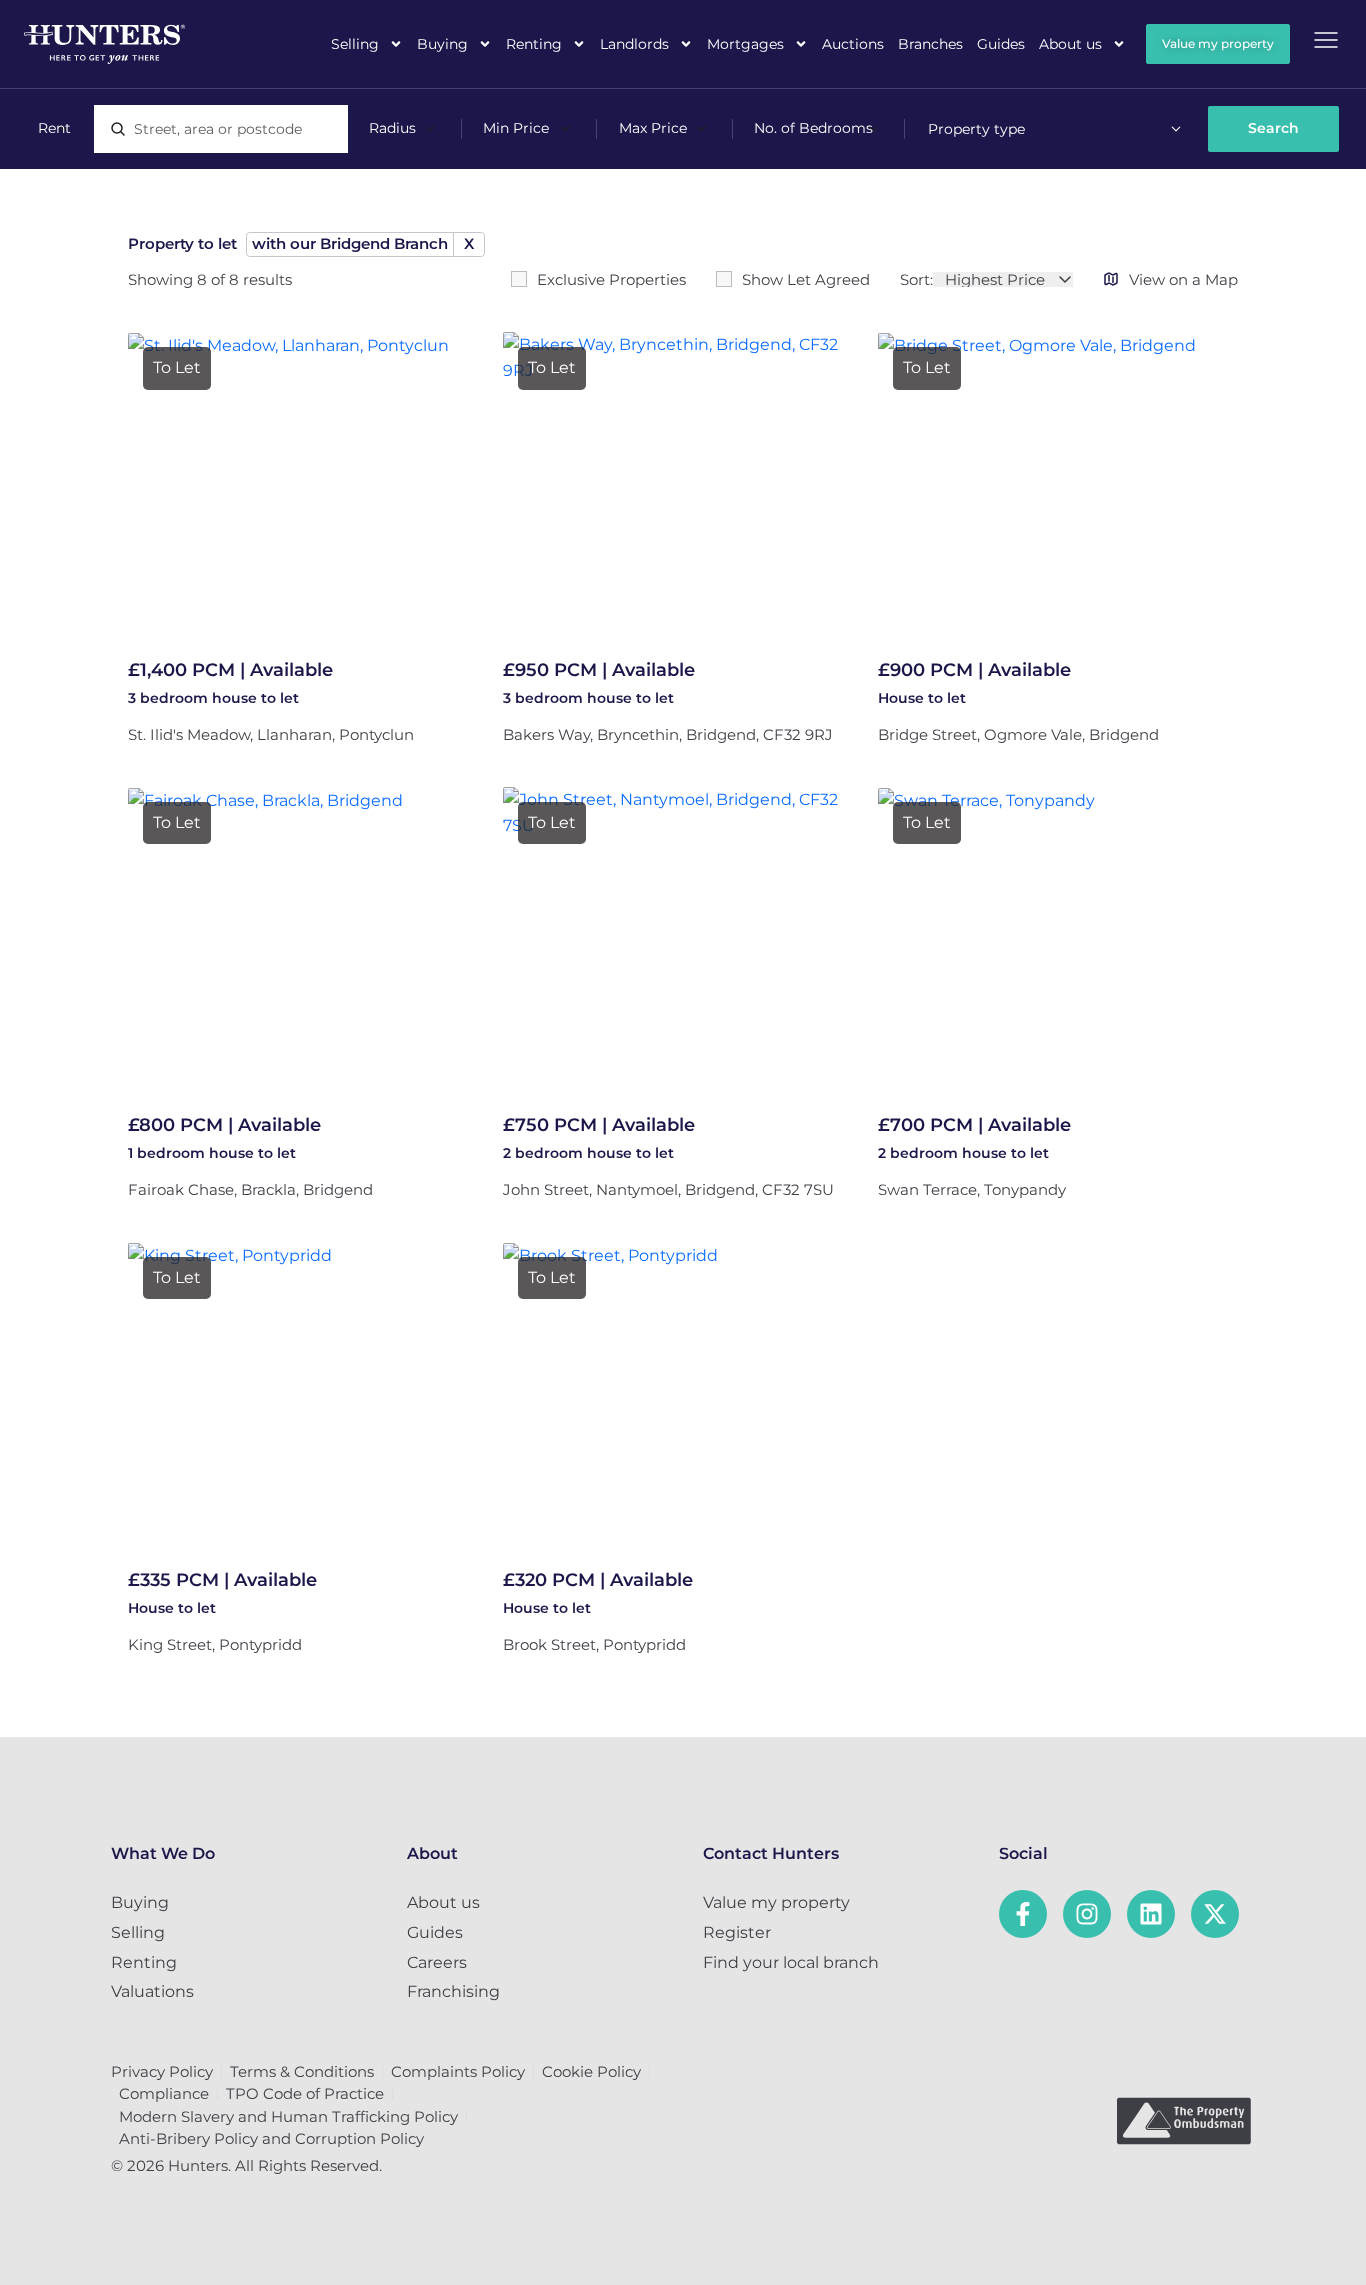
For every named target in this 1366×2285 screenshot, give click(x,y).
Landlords (634, 44)
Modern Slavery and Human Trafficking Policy (288, 2116)
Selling (355, 44)
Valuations (152, 1991)
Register (737, 1932)
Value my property (776, 1902)
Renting (534, 44)
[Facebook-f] (1023, 1914)
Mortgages (745, 44)
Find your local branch (791, 1962)
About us (1070, 44)
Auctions (853, 44)
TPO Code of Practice (305, 2093)
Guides (1001, 44)
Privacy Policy (162, 2071)
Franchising (453, 1991)
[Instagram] (1087, 1914)
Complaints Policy (458, 2071)
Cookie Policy (591, 2071)
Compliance (164, 2093)
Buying (442, 44)
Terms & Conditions (302, 2071)
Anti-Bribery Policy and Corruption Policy (271, 2138)
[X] (1215, 1914)
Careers (437, 1962)
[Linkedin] (1151, 1914)
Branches (930, 44)
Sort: (916, 279)
